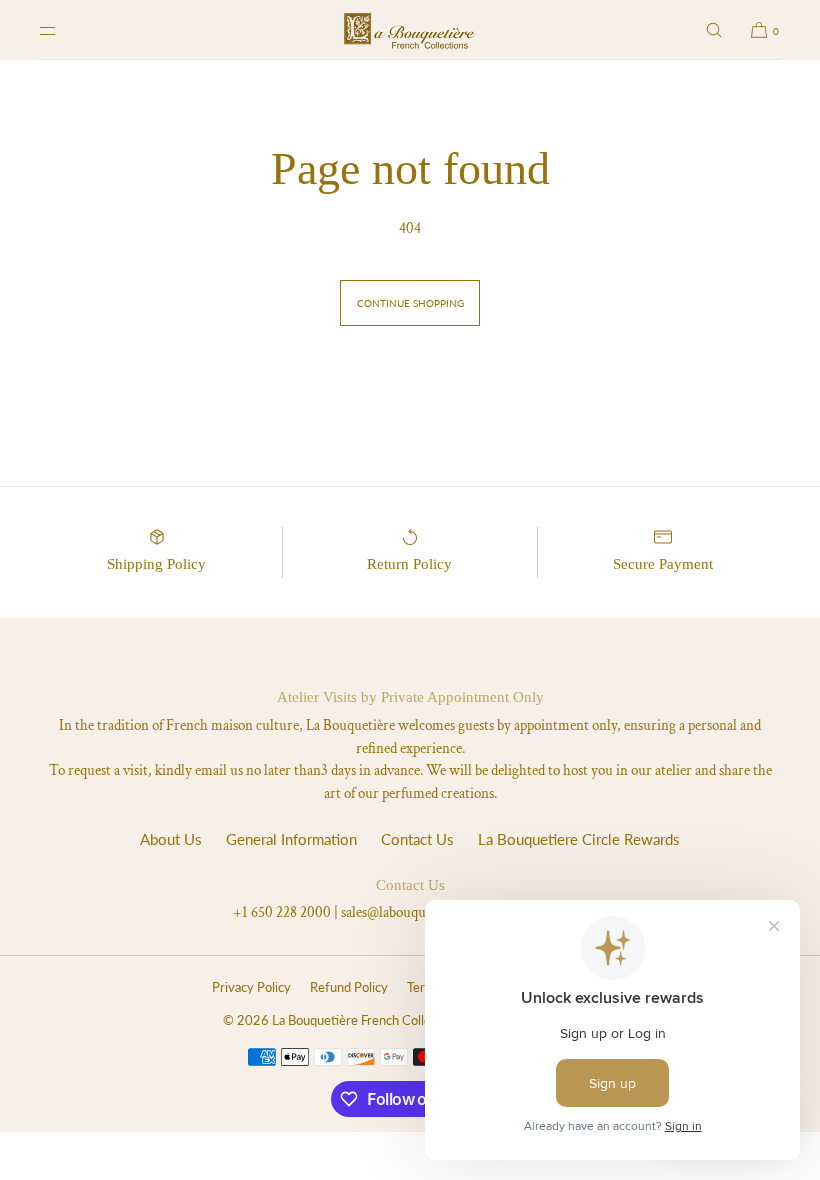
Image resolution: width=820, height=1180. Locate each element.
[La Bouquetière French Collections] (409, 30)
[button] (714, 30)
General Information (291, 839)
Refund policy (349, 987)
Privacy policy (251, 987)
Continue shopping (410, 303)
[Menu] (64, 30)
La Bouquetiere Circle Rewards (579, 839)
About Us (171, 839)
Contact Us (417, 839)
